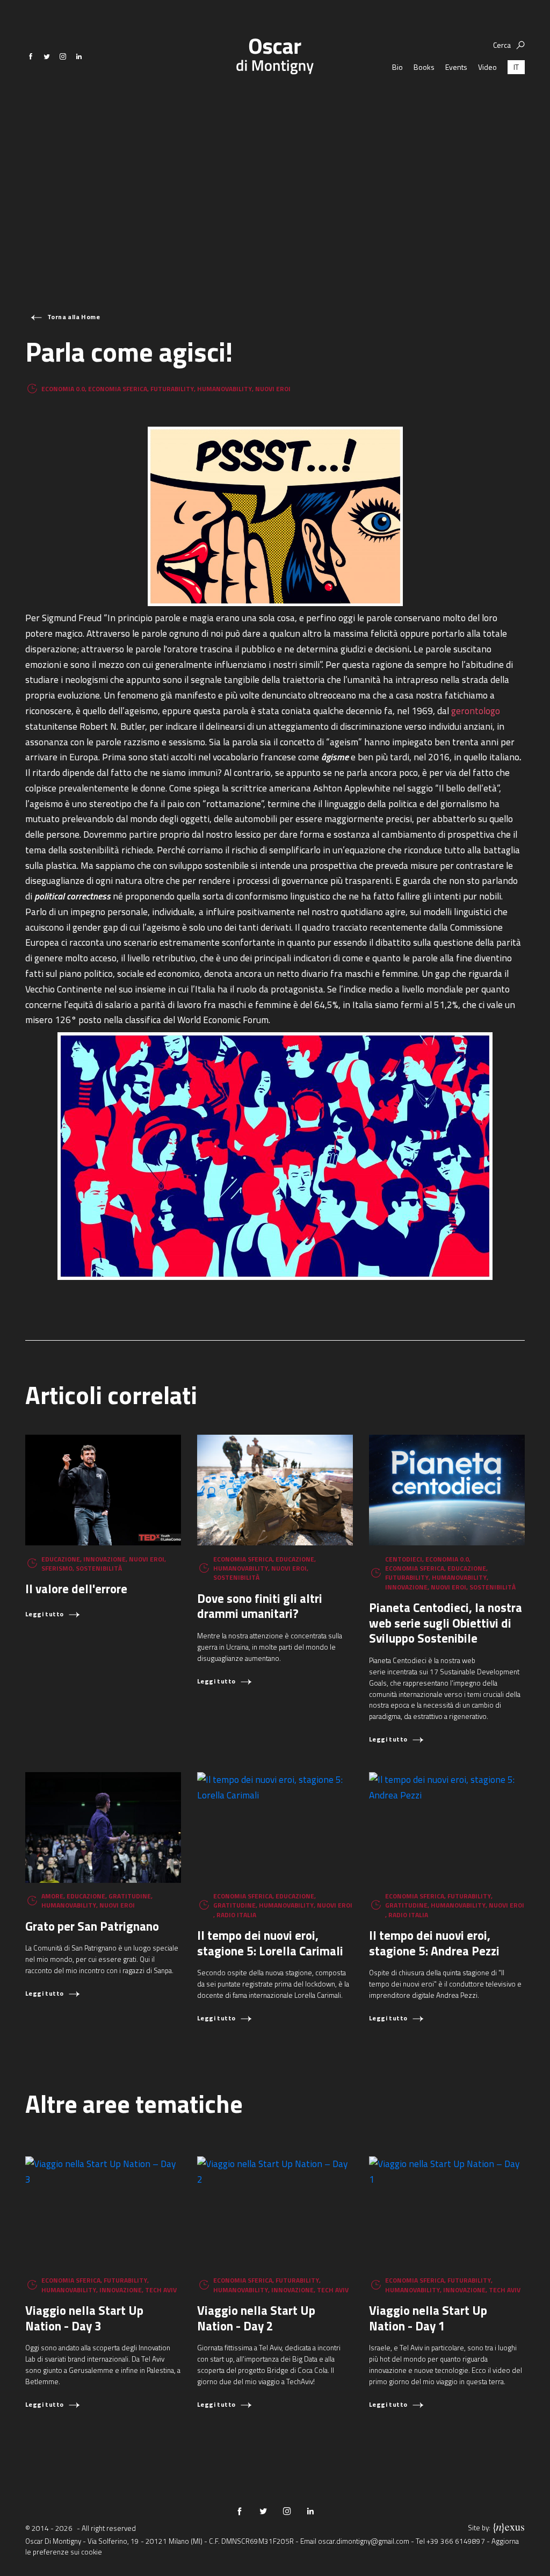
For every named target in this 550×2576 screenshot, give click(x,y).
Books (424, 67)
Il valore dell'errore (76, 1589)
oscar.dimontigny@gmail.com (364, 2541)
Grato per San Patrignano (92, 1926)
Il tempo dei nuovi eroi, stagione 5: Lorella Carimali (270, 1943)
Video (487, 67)
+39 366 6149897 (456, 2541)
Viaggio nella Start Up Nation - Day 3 (84, 2318)
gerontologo (476, 711)
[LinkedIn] (79, 56)
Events (456, 67)
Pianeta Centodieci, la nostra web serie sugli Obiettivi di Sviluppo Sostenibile (446, 1623)
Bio (397, 67)
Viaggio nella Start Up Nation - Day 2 (256, 2318)
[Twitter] (47, 56)
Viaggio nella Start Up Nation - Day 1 (428, 2318)
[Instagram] (63, 56)
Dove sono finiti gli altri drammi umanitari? (260, 1606)
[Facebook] (31, 56)
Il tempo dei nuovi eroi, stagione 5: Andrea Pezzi (434, 1943)
